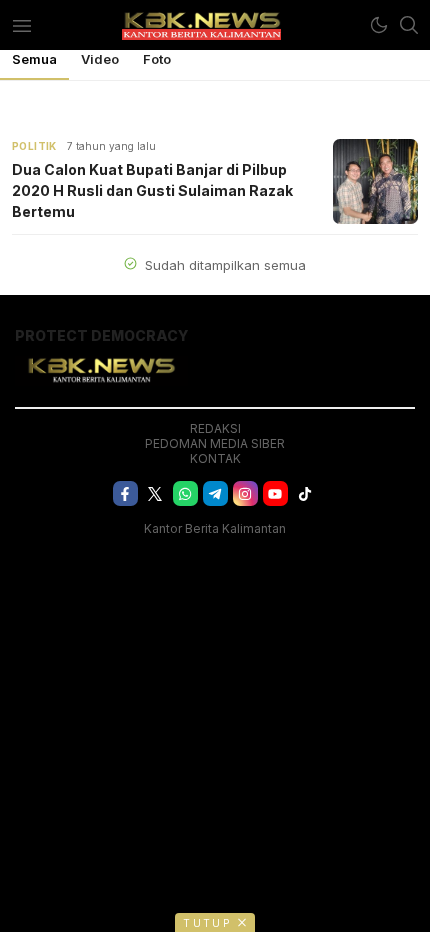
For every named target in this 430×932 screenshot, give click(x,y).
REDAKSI (215, 428)
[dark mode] (379, 25)
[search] (409, 25)
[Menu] (21, 25)
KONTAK (215, 458)
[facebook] (125, 493)
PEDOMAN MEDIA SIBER (215, 443)
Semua (34, 59)
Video (100, 59)
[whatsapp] (185, 493)
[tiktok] (305, 493)
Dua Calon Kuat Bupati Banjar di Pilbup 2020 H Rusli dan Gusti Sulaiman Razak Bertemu (152, 190)
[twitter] (155, 493)
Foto (157, 59)
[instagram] (245, 493)
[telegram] (215, 493)
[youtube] (275, 493)
